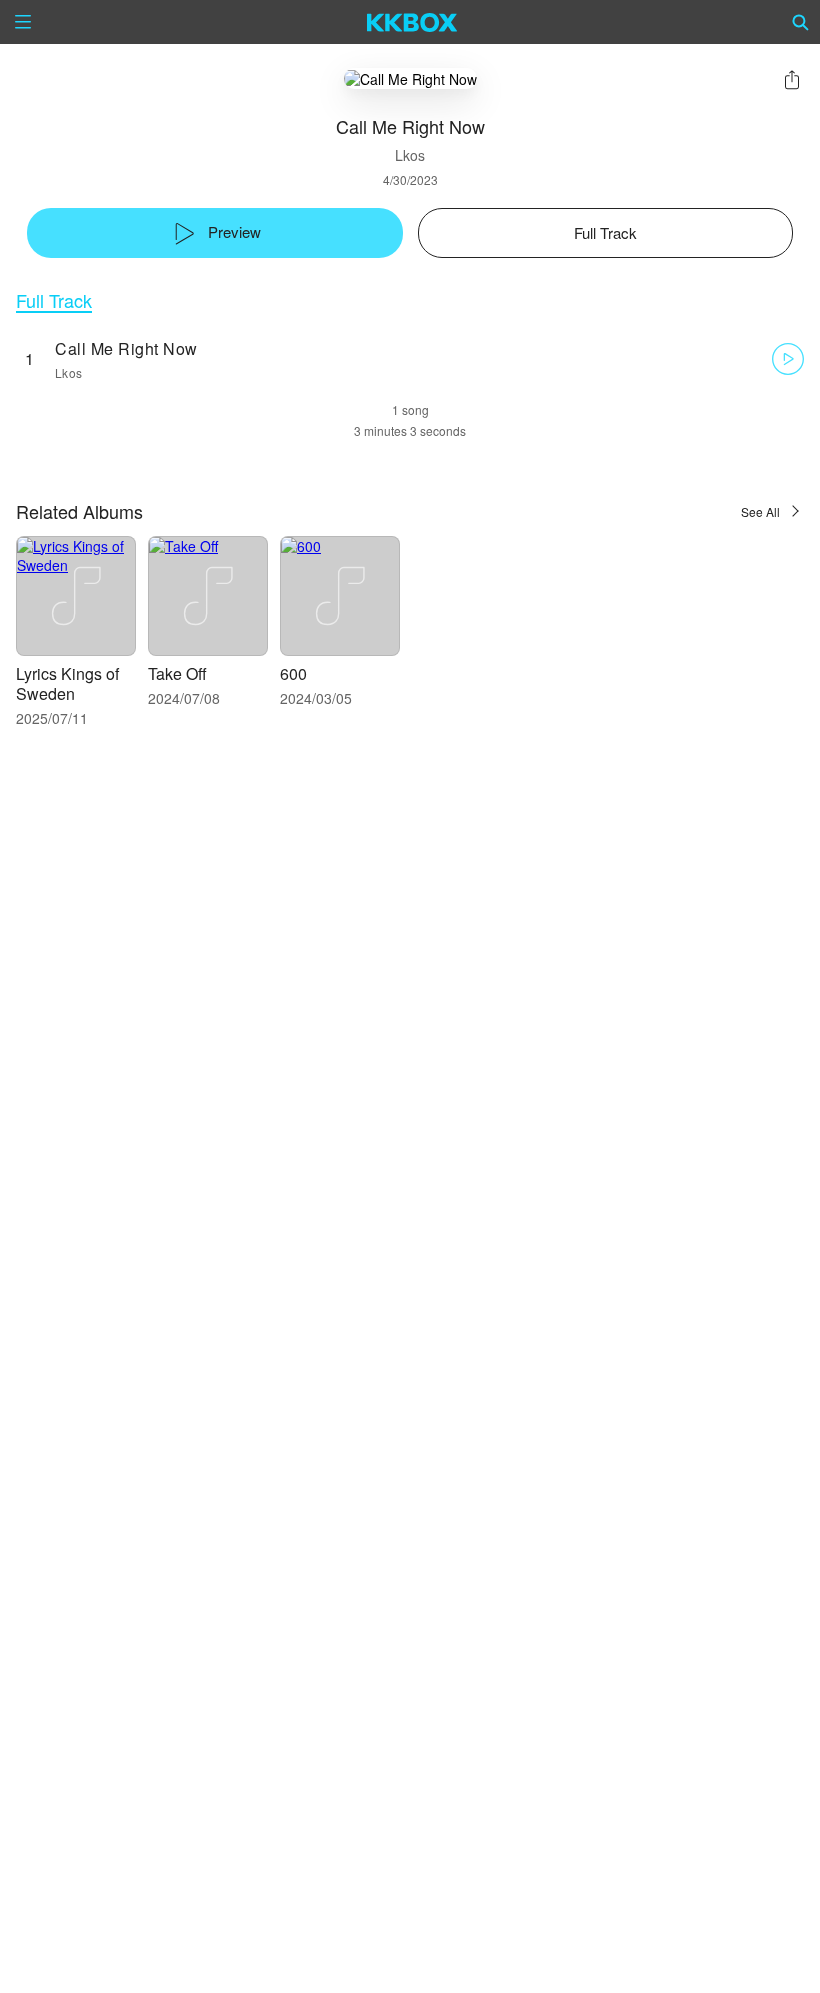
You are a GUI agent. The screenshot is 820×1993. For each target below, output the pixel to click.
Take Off (177, 673)
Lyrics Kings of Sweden (67, 683)
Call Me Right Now (126, 348)
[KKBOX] (412, 22)
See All (760, 511)
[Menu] (23, 22)
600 (293, 673)
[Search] (801, 22)
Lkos (410, 155)
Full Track (54, 300)
